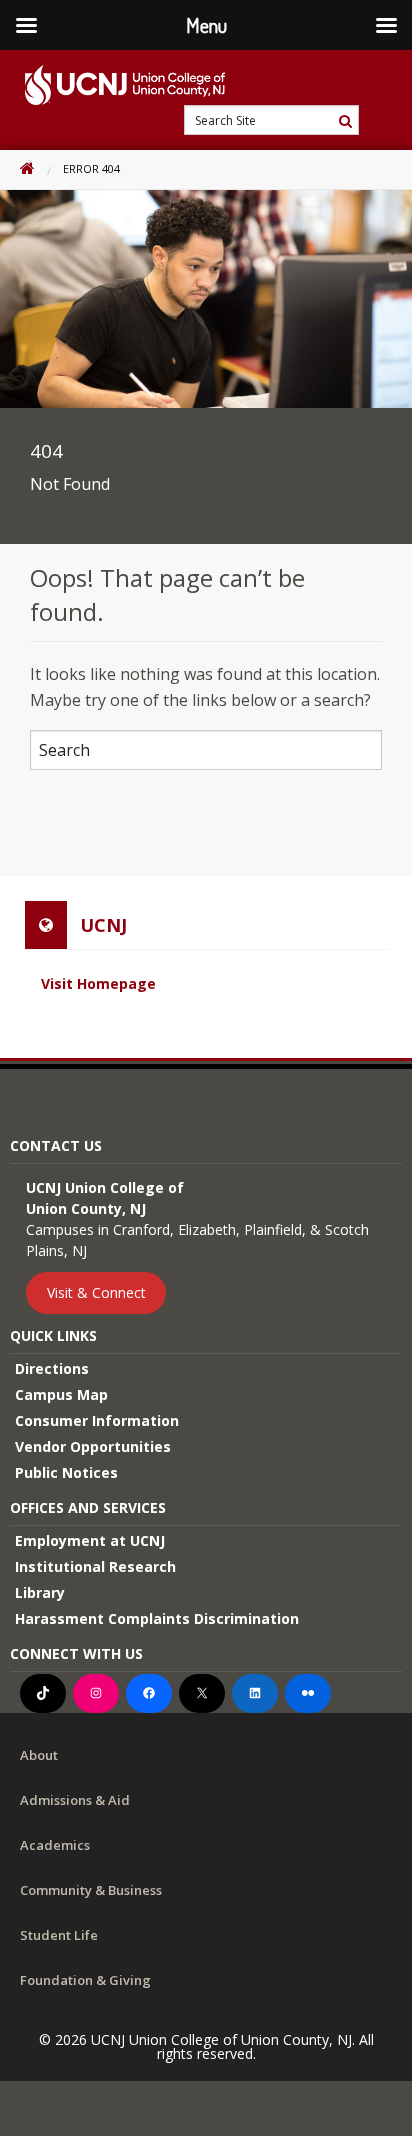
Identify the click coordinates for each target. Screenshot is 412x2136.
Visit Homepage (98, 983)
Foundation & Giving (85, 1980)
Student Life (59, 1935)
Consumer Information (97, 1420)
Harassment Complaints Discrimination (157, 1618)
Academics (55, 1845)
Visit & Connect (96, 1292)
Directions (52, 1368)
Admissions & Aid (75, 1800)
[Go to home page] (112, 85)
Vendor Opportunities (93, 1446)
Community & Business (91, 1890)
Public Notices (66, 1472)
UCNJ (103, 925)
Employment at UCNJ (90, 1540)
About (39, 1755)
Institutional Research (95, 1566)
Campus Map (61, 1394)
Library (40, 1592)
